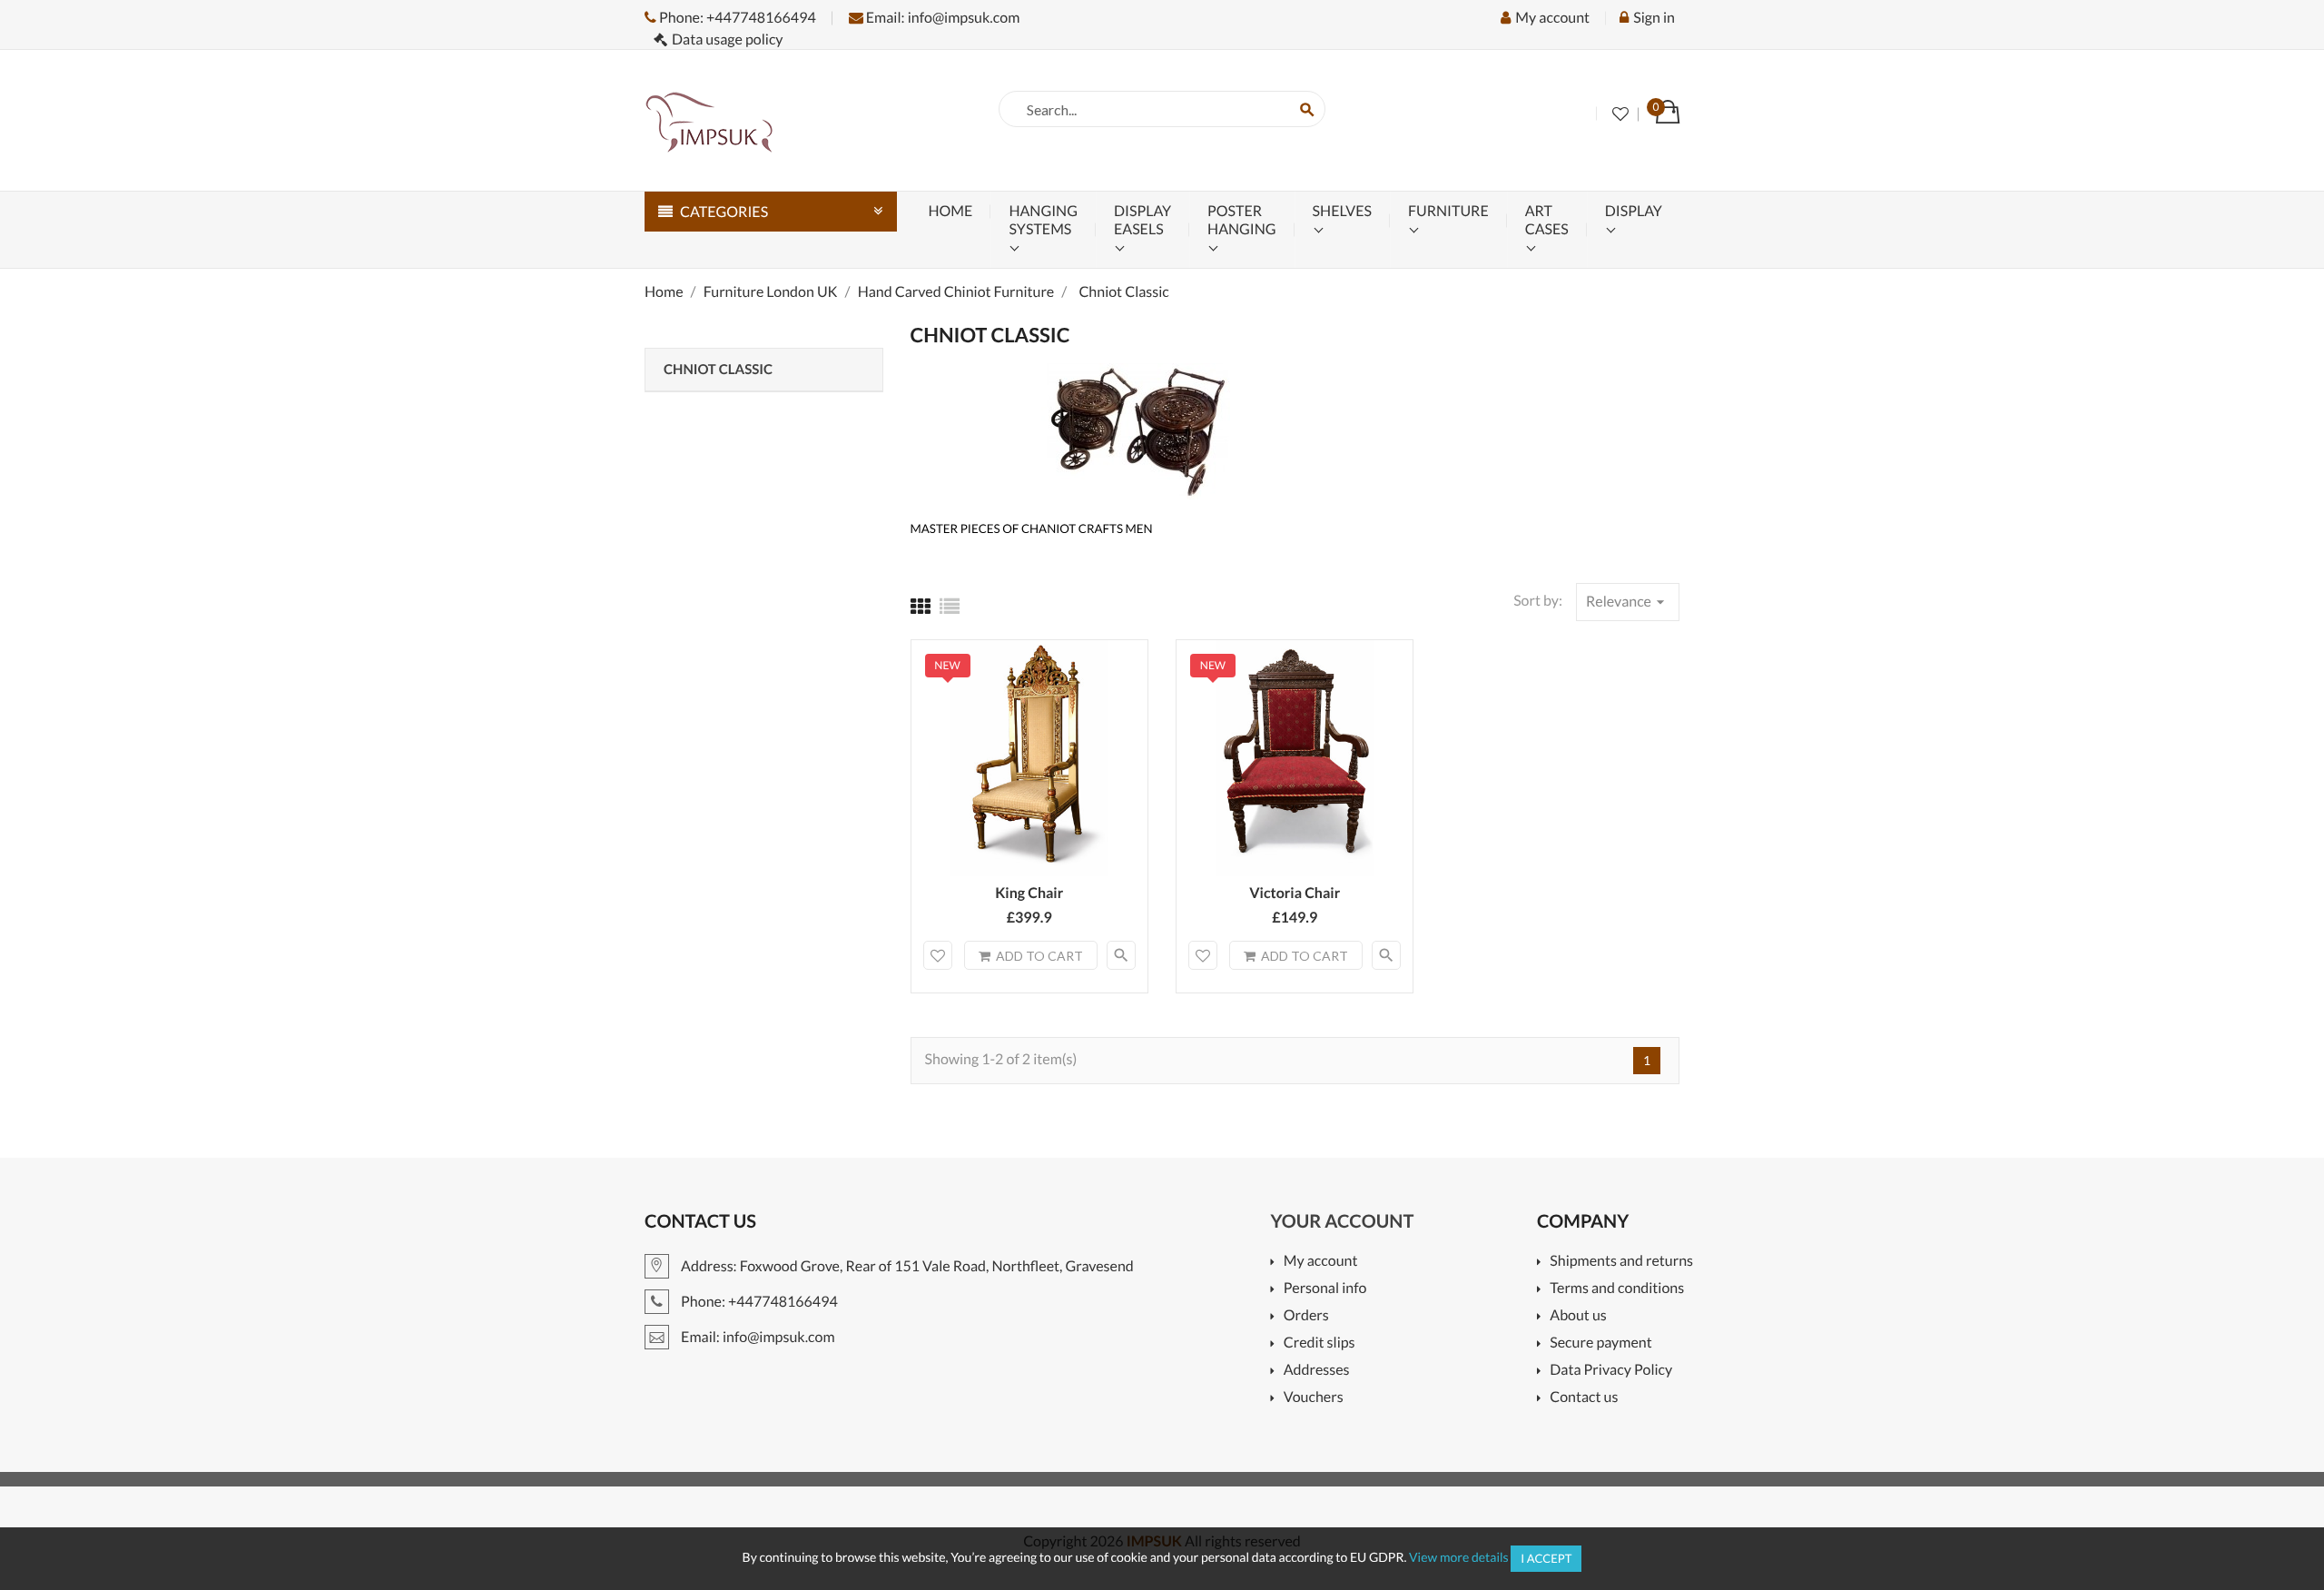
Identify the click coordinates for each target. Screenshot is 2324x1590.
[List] (950, 606)
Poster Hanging (1242, 220)
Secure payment (1600, 1343)
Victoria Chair (1295, 893)
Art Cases (1547, 220)
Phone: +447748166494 (736, 18)
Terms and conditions (1617, 1289)
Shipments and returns (1621, 1262)
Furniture (1448, 211)
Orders (1306, 1316)
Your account (1342, 1221)
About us (1578, 1316)
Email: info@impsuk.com (942, 18)
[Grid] (921, 606)
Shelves (1342, 211)
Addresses (1316, 1371)
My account (1320, 1262)
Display (1634, 211)
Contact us (1584, 1398)
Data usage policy (728, 40)
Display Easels (1142, 220)
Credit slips (1319, 1343)
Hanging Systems (1043, 220)
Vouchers (1313, 1398)
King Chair (1029, 893)
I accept (1546, 1558)
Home (951, 211)
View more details (1459, 1557)
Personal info (1325, 1289)
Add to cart (1039, 956)
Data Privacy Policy (1611, 1371)
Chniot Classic (718, 370)
